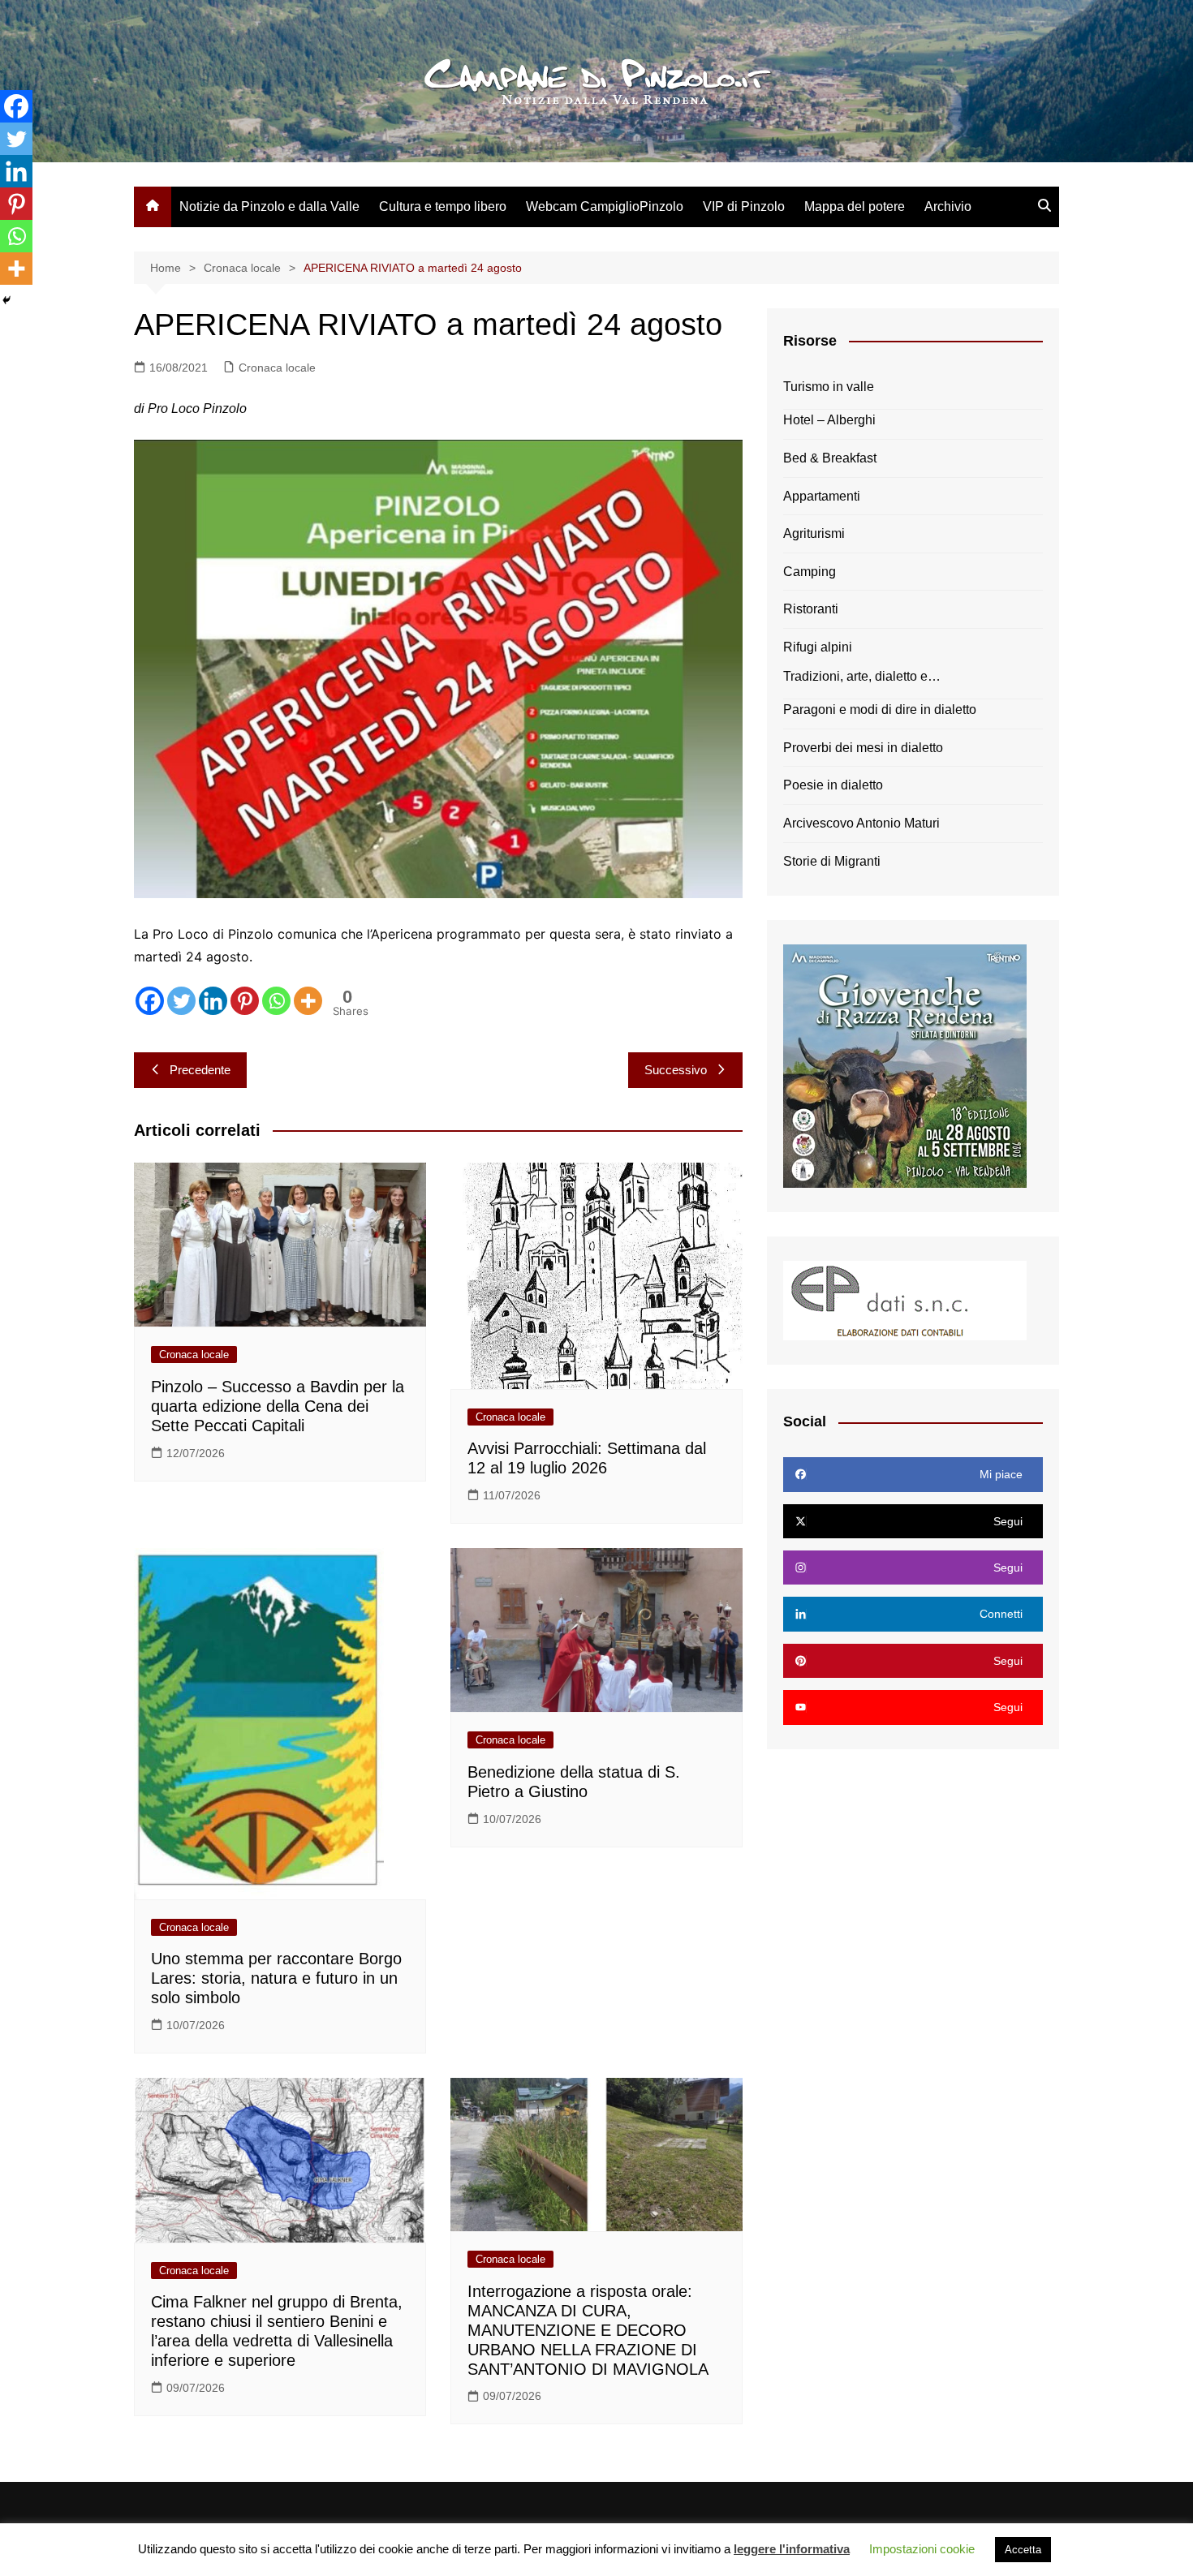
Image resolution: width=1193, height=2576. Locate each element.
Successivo (676, 1070)
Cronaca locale (277, 368)
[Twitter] (181, 1001)
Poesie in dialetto (833, 785)
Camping (810, 572)
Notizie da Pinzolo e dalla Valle (269, 206)
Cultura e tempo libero (443, 206)
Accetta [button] (1023, 2550)
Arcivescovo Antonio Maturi (861, 823)
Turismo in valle (829, 387)
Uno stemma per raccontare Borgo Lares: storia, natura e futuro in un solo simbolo (276, 1978)
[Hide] (6, 300)
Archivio (948, 206)
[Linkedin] (213, 1001)
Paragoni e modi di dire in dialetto (880, 710)
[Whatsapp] (276, 1001)
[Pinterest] (245, 1001)
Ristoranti (811, 609)
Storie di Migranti (832, 861)
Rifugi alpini (818, 647)
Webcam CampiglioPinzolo (605, 206)
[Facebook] (150, 1001)
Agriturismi (814, 533)
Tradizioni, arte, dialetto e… (862, 676)
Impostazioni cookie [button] (922, 2549)
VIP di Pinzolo (744, 206)
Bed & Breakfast (830, 458)
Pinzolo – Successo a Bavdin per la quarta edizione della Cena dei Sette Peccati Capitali (278, 1406)
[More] (308, 1001)
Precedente (200, 1070)
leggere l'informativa (792, 2549)
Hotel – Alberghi (829, 420)
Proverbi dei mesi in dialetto (863, 748)
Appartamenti (822, 496)
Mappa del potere (855, 206)
